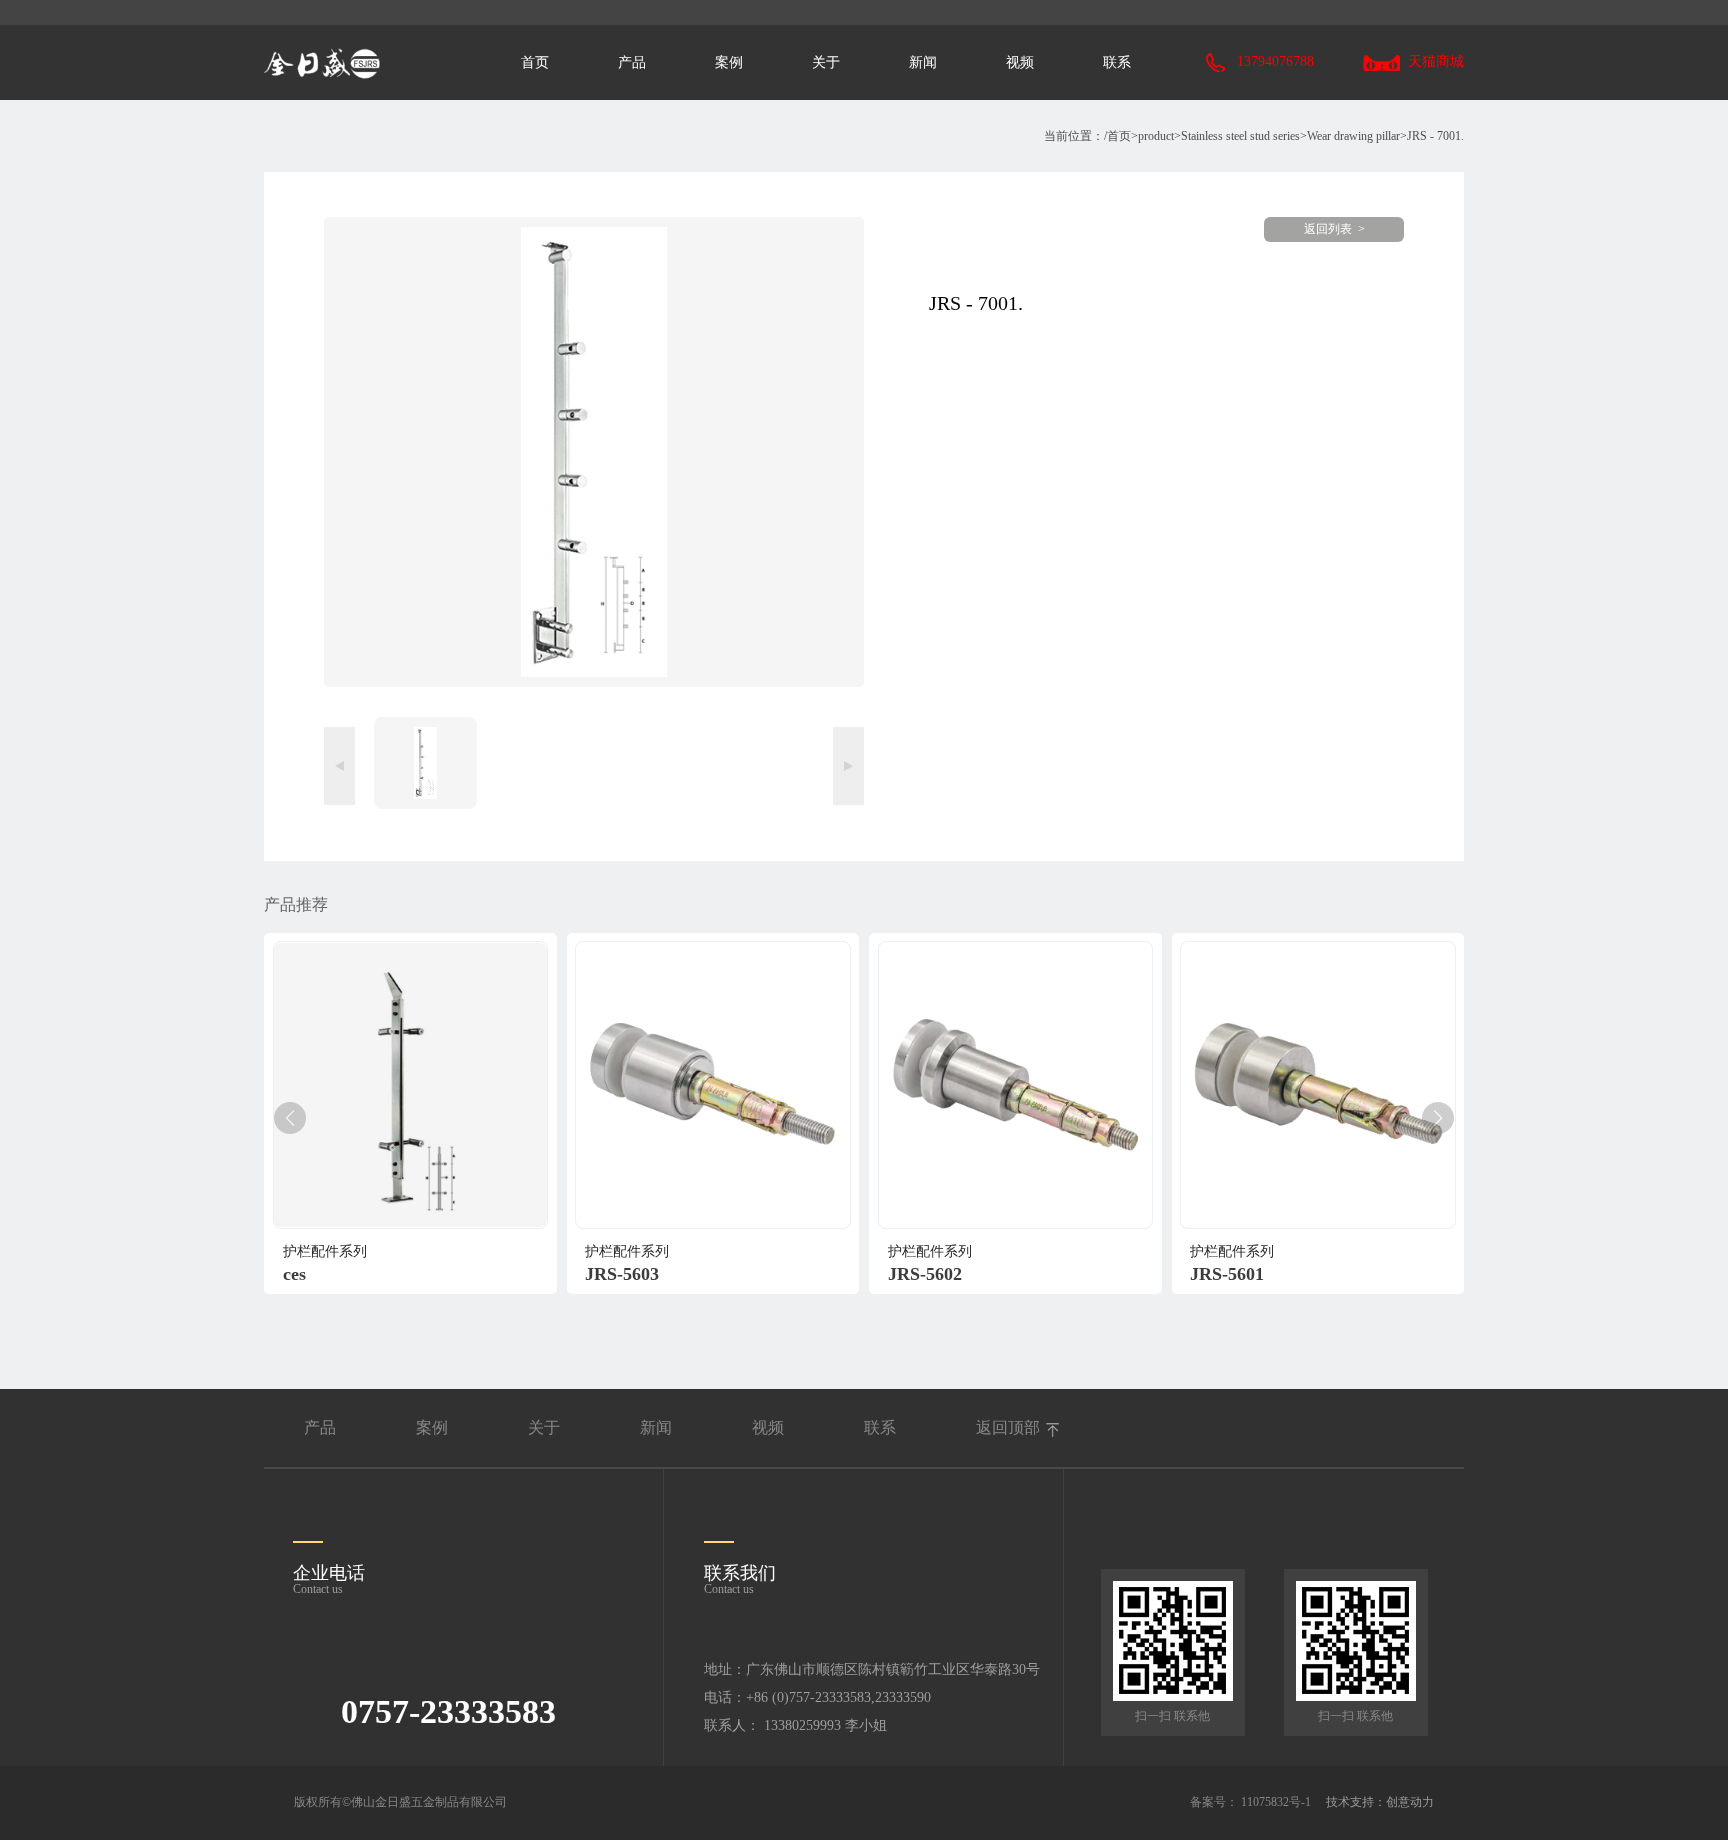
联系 (1117, 62)
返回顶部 (1008, 1427)
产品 (632, 62)
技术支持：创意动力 (1380, 1802)
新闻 (923, 62)
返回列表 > (1334, 229)
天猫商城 (1436, 61)
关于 (826, 62)
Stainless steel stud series (1240, 136)
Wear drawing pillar (1353, 136)
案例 (729, 62)
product (1156, 136)
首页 (535, 62)
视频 (1020, 62)
